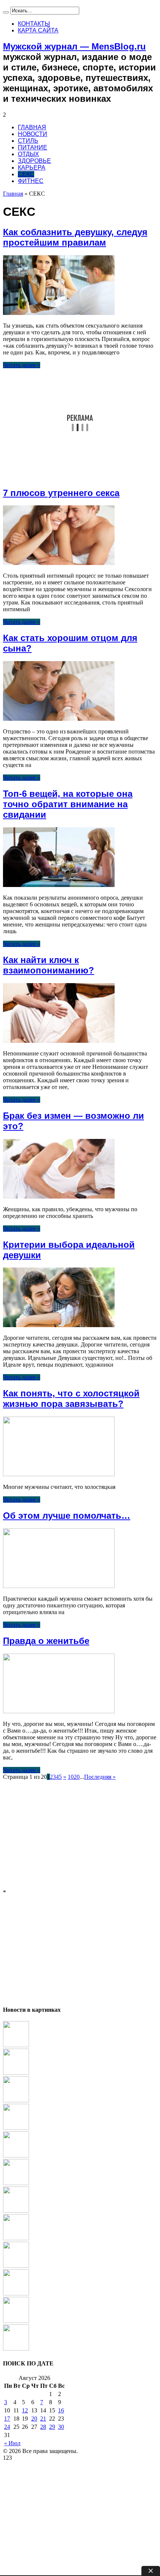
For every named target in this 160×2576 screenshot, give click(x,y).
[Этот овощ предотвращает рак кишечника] (16, 2211)
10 (71, 1777)
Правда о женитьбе (46, 1641)
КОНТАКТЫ (34, 24)
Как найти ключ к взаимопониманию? (49, 965)
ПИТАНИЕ (33, 147)
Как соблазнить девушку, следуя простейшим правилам (75, 237)
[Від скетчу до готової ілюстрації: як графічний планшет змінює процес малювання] (16, 2155)
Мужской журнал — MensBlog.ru (74, 46)
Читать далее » (22, 365)
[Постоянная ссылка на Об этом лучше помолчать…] (59, 1586)
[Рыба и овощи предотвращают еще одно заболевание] (16, 2073)
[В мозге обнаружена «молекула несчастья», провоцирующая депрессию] (16, 2128)
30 (61, 2427)
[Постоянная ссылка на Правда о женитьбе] (59, 1711)
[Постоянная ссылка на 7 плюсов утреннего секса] (59, 563)
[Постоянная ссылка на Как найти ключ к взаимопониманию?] (59, 1041)
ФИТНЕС (31, 181)
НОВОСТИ (33, 134)
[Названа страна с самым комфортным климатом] (16, 2293)
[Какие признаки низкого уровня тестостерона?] (16, 2266)
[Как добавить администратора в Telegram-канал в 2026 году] (16, 2100)
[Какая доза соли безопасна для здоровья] (16, 2321)
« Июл (12, 2443)
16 (61, 2410)
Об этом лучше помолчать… (67, 1516)
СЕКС (26, 174)
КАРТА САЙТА (38, 30)
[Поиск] (6, 12)
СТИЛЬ (28, 141)
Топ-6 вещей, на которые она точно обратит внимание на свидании (68, 804)
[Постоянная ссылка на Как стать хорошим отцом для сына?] (59, 719)
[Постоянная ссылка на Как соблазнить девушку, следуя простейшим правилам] (59, 313)
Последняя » (100, 1777)
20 (77, 1777)
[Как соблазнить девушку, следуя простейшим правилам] (16, 2183)
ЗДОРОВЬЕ (34, 161)
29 (52, 2427)
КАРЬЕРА (32, 168)
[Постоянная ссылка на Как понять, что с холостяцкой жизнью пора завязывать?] (59, 1474)
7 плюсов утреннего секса (61, 493)
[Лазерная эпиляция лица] (16, 2045)
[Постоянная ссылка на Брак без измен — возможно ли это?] (59, 1197)
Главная (13, 194)
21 (43, 2419)
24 (7, 2427)
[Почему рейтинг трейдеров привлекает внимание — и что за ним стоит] (16, 2348)
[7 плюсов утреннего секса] (16, 2238)
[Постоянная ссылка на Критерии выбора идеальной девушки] (59, 1325)
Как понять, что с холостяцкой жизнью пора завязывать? (71, 1399)
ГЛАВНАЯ (32, 127)
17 (7, 2419)
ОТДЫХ (28, 154)
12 (25, 2410)
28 (43, 2427)
